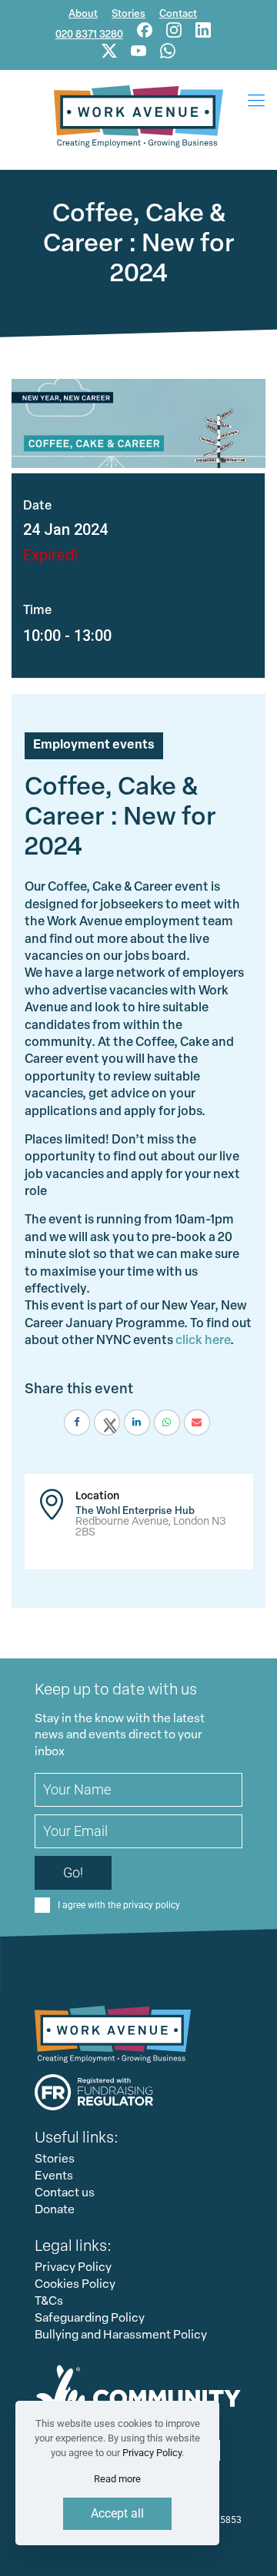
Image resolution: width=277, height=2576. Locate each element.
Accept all (117, 2513)
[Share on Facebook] (77, 1422)
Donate (55, 2210)
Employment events (94, 745)
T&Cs (49, 2302)
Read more (117, 2479)
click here (203, 1341)
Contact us (65, 2193)
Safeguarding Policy (90, 2319)
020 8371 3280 (89, 35)
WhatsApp (168, 51)
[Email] (197, 1422)
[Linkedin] (137, 1422)
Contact (178, 14)
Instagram (174, 30)
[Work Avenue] (138, 116)
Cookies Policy (75, 2285)
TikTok (109, 51)
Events (54, 2176)
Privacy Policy (73, 2268)
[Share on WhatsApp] (167, 1422)
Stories (128, 14)
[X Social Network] (107, 1422)
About (83, 14)
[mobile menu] (256, 101)
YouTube (138, 51)
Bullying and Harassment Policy (121, 2335)
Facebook (145, 30)
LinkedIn (203, 30)
